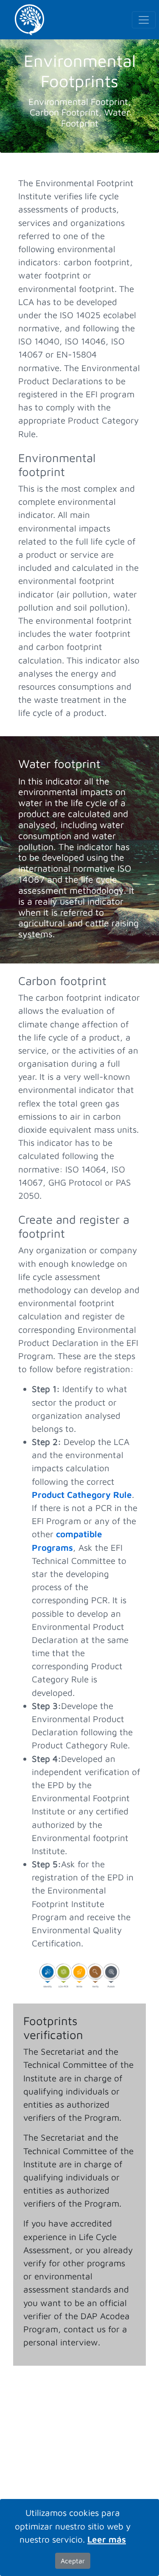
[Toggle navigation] (144, 20)
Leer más (107, 2539)
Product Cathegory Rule (82, 1494)
